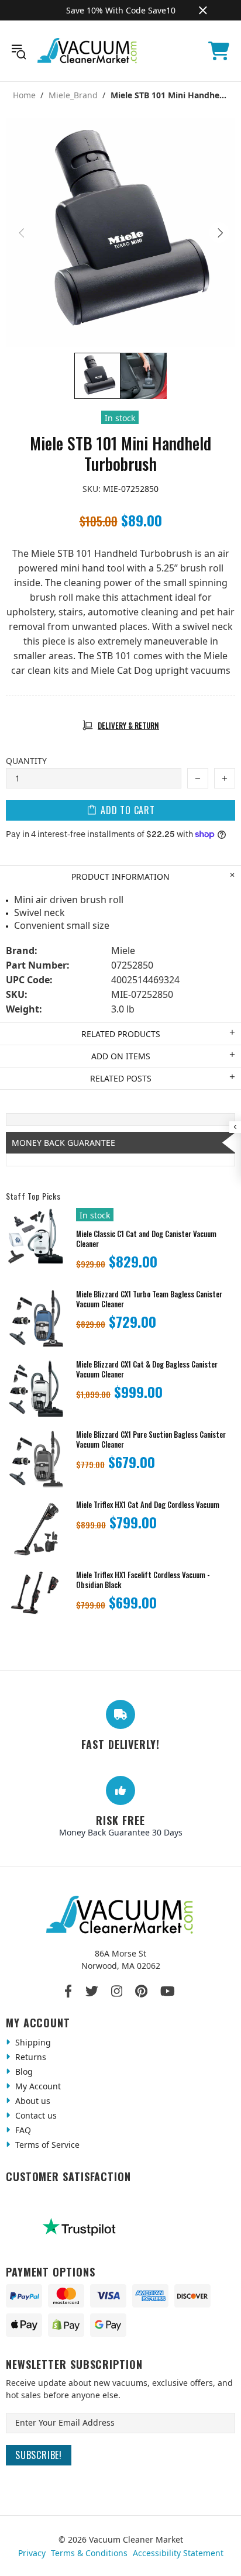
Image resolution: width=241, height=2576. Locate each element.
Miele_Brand (73, 95)
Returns (30, 2057)
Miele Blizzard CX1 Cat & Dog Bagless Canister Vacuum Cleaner (147, 1369)
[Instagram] (117, 1991)
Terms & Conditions (89, 2553)
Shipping (32, 2042)
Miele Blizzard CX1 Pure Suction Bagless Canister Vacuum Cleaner (151, 1439)
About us (32, 2101)
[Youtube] (168, 1991)
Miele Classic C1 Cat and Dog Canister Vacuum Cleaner (146, 1239)
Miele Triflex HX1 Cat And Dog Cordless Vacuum (148, 1505)
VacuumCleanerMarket (88, 51)
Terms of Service (46, 2145)
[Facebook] (69, 1991)
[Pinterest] (141, 1991)
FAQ (22, 2130)
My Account (37, 2086)
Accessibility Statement (178, 2553)
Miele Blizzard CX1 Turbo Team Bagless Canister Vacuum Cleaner (149, 1299)
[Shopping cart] (219, 51)
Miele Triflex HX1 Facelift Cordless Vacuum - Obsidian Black (143, 1580)
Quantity (26, 761)
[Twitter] (92, 1991)
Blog (23, 2072)
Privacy (32, 2553)
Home (24, 95)
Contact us (35, 2115)
